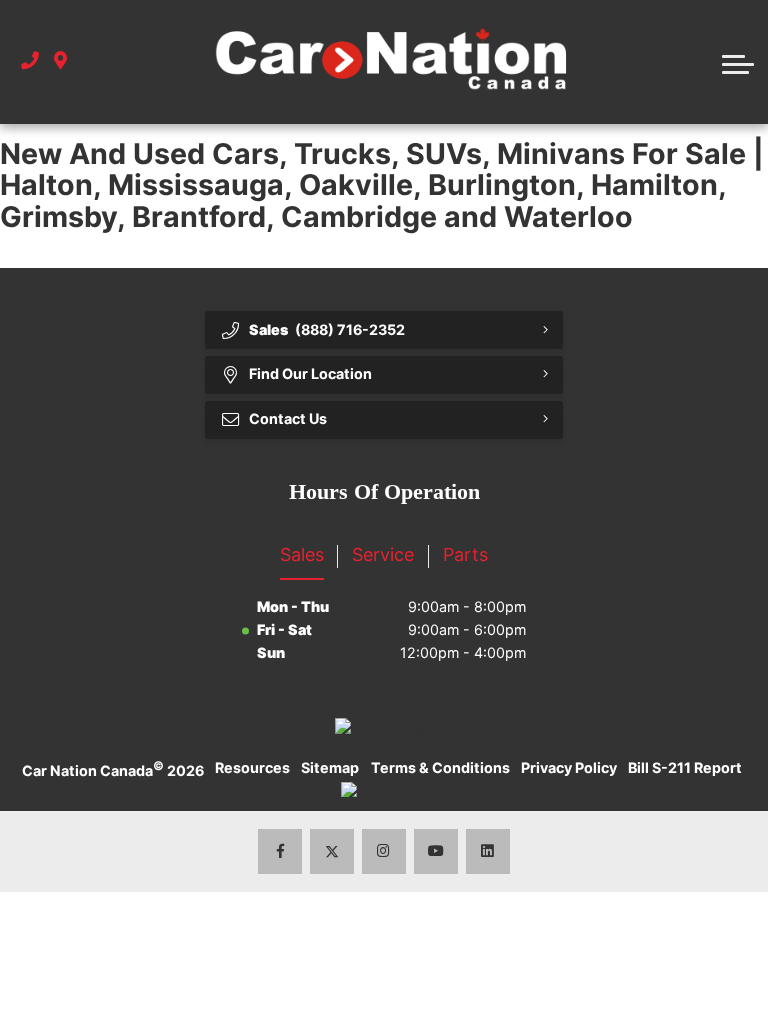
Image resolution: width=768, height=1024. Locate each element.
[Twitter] (332, 851)
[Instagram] (384, 851)
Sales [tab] (302, 554)
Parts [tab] (465, 554)
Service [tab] (383, 554)
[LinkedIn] (488, 851)
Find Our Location (310, 373)
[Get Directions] (60, 61)
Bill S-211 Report (685, 767)
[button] (738, 62)
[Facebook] (280, 851)
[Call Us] (30, 61)
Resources (252, 767)
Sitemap (330, 767)
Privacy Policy (569, 767)
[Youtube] (436, 851)
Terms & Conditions (440, 767)
